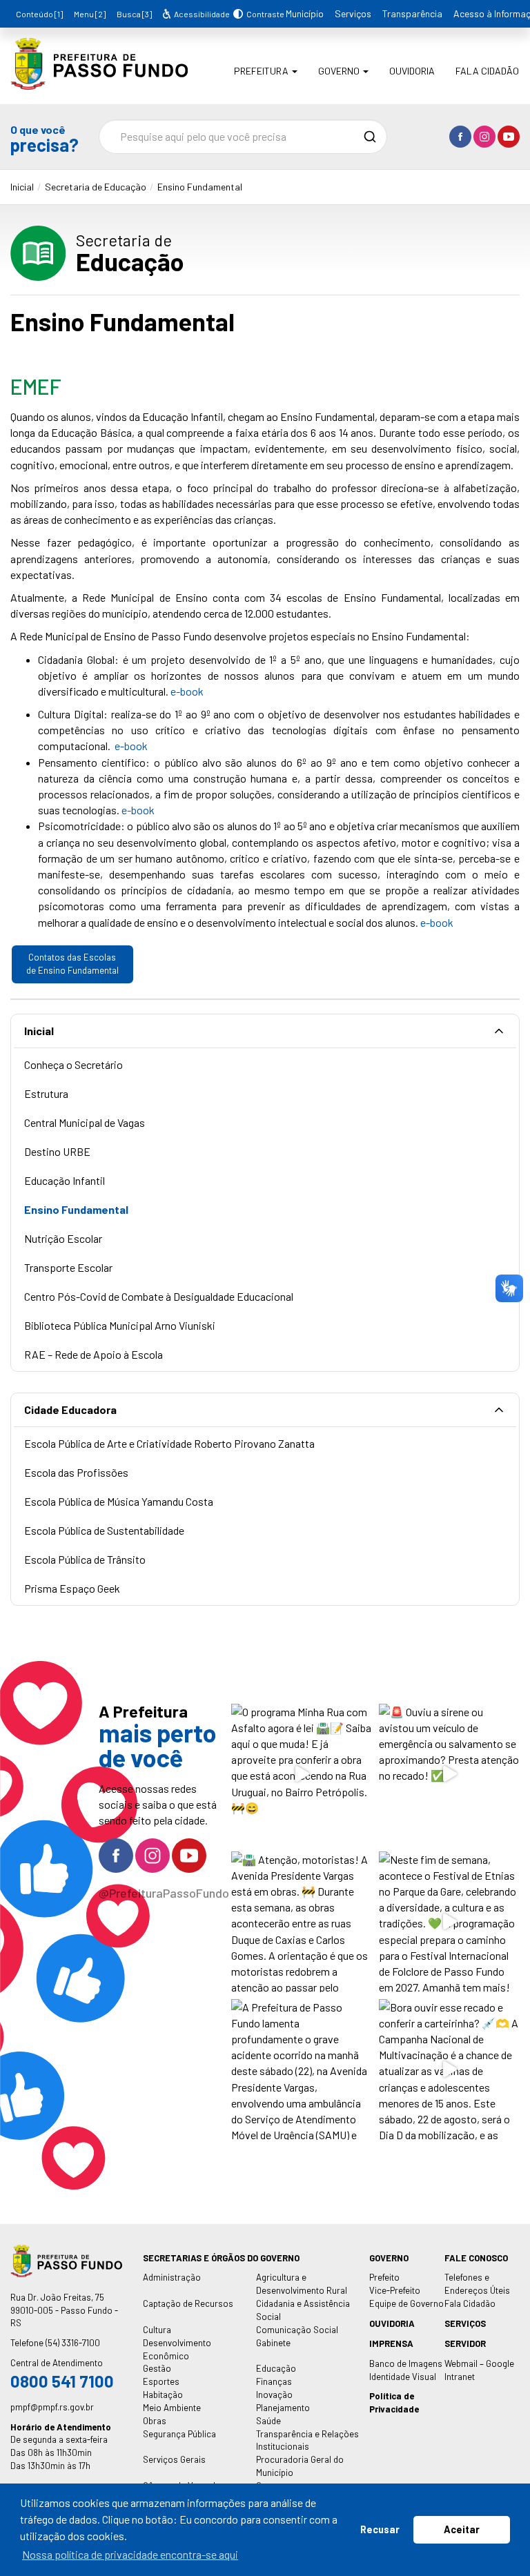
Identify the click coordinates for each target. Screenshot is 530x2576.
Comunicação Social (297, 2330)
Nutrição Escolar (63, 1238)
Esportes (161, 2381)
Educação (276, 2368)
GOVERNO (389, 2258)
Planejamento (283, 2408)
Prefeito (384, 2277)
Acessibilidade (201, 14)
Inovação (274, 2395)
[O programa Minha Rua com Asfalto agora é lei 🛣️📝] (302, 1774)
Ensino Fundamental (200, 187)
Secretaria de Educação (96, 187)
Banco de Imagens (406, 2363)
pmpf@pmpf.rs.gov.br (52, 2407)
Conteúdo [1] (39, 14)
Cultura (157, 2330)
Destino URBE (57, 1151)
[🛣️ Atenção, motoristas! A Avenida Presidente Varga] (302, 1922)
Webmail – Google (479, 2363)
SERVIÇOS (465, 2323)
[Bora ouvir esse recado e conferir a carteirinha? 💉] (449, 2069)
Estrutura (46, 1093)
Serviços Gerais (174, 2459)
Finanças (274, 2381)
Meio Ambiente (172, 2408)
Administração (172, 2277)
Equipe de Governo (406, 2303)
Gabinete (273, 2343)
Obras (155, 2421)
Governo (340, 71)
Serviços (353, 13)
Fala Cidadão (487, 71)
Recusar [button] (380, 2529)
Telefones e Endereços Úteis (477, 2284)
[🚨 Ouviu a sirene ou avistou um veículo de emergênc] (449, 1774)
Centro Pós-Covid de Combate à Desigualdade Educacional (159, 1296)
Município (305, 13)
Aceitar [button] (462, 2529)
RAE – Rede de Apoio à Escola (94, 1354)
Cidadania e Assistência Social (303, 2310)
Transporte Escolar (68, 1267)
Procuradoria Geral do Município (300, 2466)
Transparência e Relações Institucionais (307, 2440)
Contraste (263, 14)
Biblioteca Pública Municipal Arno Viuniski (120, 1325)
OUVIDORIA (392, 2323)
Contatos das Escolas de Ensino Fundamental (72, 964)
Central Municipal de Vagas (85, 1122)
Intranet (460, 2377)
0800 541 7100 (62, 2381)
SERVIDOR (465, 2343)
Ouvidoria (412, 71)
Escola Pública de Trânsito (85, 1559)
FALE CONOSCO (476, 2258)
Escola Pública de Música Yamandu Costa (119, 1501)
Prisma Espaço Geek (72, 1588)
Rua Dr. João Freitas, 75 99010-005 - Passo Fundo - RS (64, 2310)
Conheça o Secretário (73, 1064)
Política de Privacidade (394, 2402)
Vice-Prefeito (395, 2290)
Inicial (22, 187)
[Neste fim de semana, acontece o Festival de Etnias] (449, 1922)
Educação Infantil (65, 1180)
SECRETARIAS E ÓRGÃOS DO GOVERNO (221, 2258)
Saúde (268, 2421)
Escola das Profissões (76, 1472)
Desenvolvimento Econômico (177, 2349)
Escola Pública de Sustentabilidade (104, 1530)
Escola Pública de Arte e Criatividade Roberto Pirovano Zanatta (169, 1443)
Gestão (157, 2368)
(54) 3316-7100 (73, 2343)
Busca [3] (134, 14)
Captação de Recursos (188, 2303)
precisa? (44, 138)
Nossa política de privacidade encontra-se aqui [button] (130, 2554)
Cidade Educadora (70, 1409)
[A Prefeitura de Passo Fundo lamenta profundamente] (302, 2069)
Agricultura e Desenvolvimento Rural (302, 2284)
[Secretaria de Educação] (99, 80)
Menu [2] (90, 14)
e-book (187, 691)
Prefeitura (262, 71)
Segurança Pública (179, 2434)
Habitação (163, 2395)
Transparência (412, 13)
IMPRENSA (391, 2343)
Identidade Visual (403, 2377)
